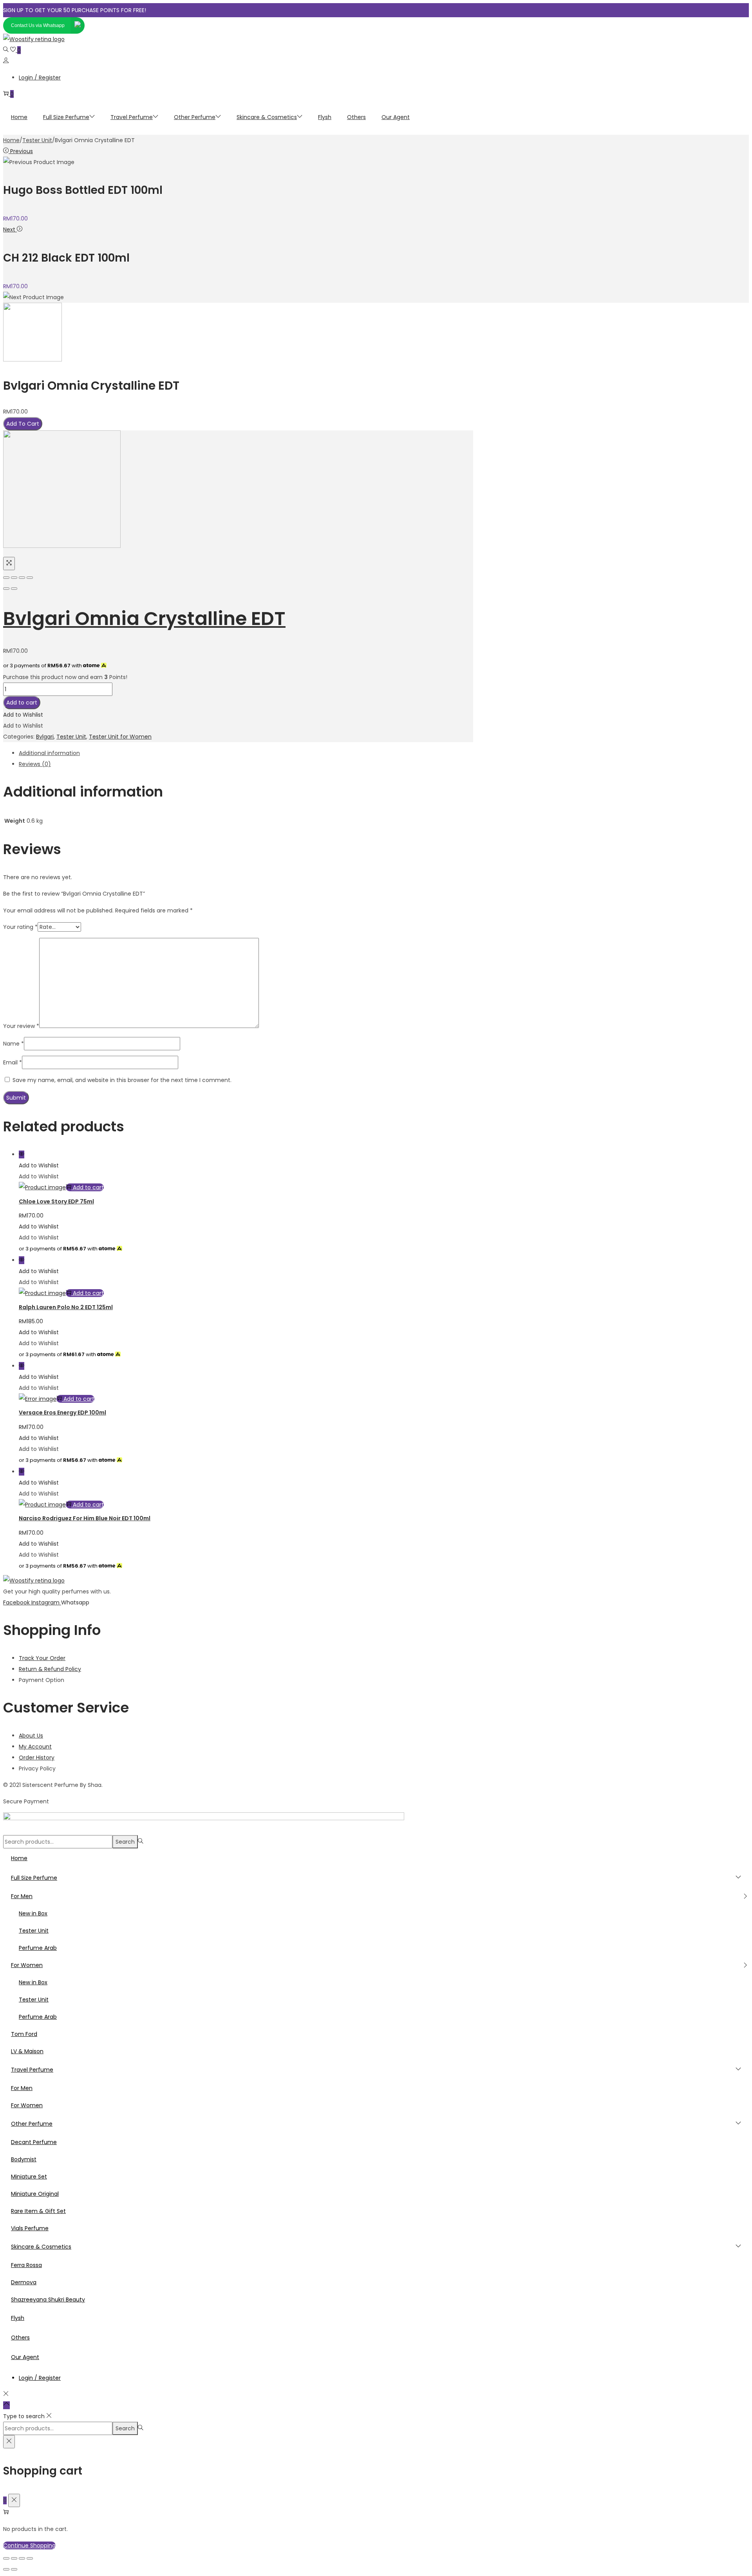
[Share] (14, 578)
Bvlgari (45, 737)
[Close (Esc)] (6, 578)
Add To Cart (23, 424)
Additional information (49, 753)
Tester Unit (37, 140)
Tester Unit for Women (120, 737)
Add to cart (22, 703)
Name (14, 1044)
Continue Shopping (29, 2545)
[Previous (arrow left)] (6, 589)
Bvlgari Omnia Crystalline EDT (144, 619)
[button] (23, 715)
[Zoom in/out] (30, 578)
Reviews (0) (35, 764)
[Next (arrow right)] (14, 589)
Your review (21, 1026)
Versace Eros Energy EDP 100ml (62, 1413)
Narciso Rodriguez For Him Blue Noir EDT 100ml (85, 1518)
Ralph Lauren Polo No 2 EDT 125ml (66, 1307)
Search (125, 1842)
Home (11, 140)
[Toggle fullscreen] (22, 578)
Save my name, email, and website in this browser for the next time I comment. (122, 1080)
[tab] (246, 753)
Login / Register (40, 78)
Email (13, 1062)
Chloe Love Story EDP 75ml (56, 1201)
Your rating (20, 927)
